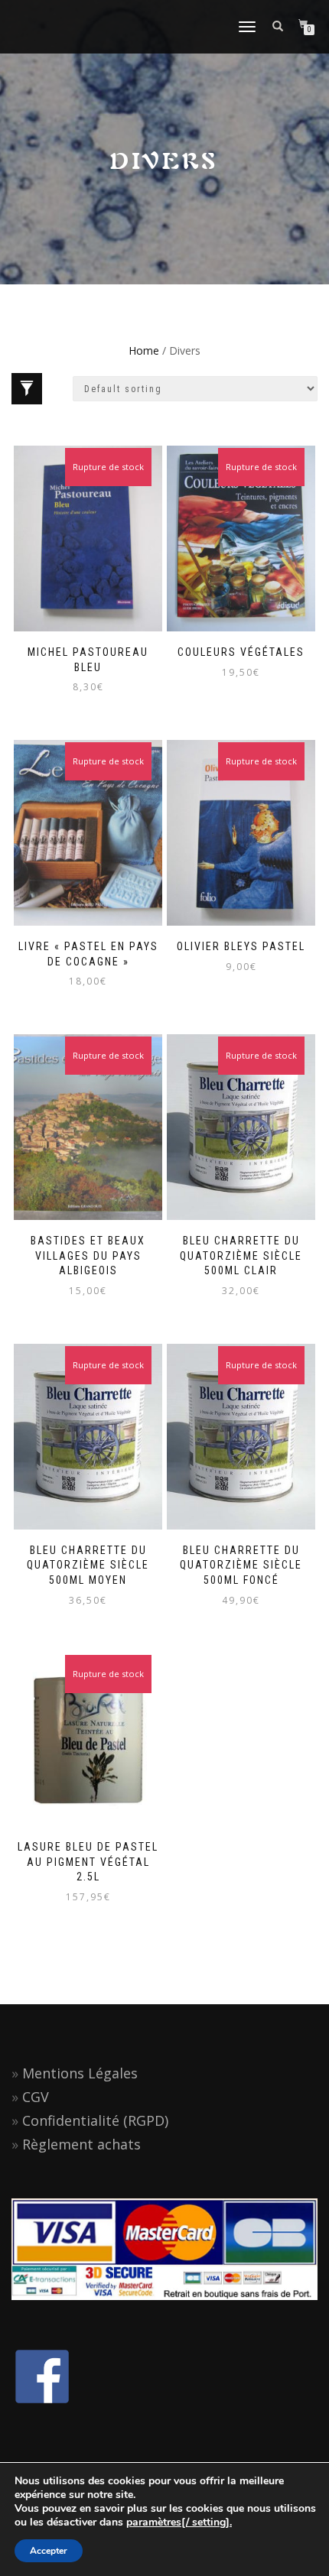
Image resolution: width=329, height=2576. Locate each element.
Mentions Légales (80, 2073)
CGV (36, 2097)
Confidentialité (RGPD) (95, 2120)
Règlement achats (81, 2144)
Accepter (49, 2551)
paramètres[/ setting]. (179, 2522)
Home (144, 350)
